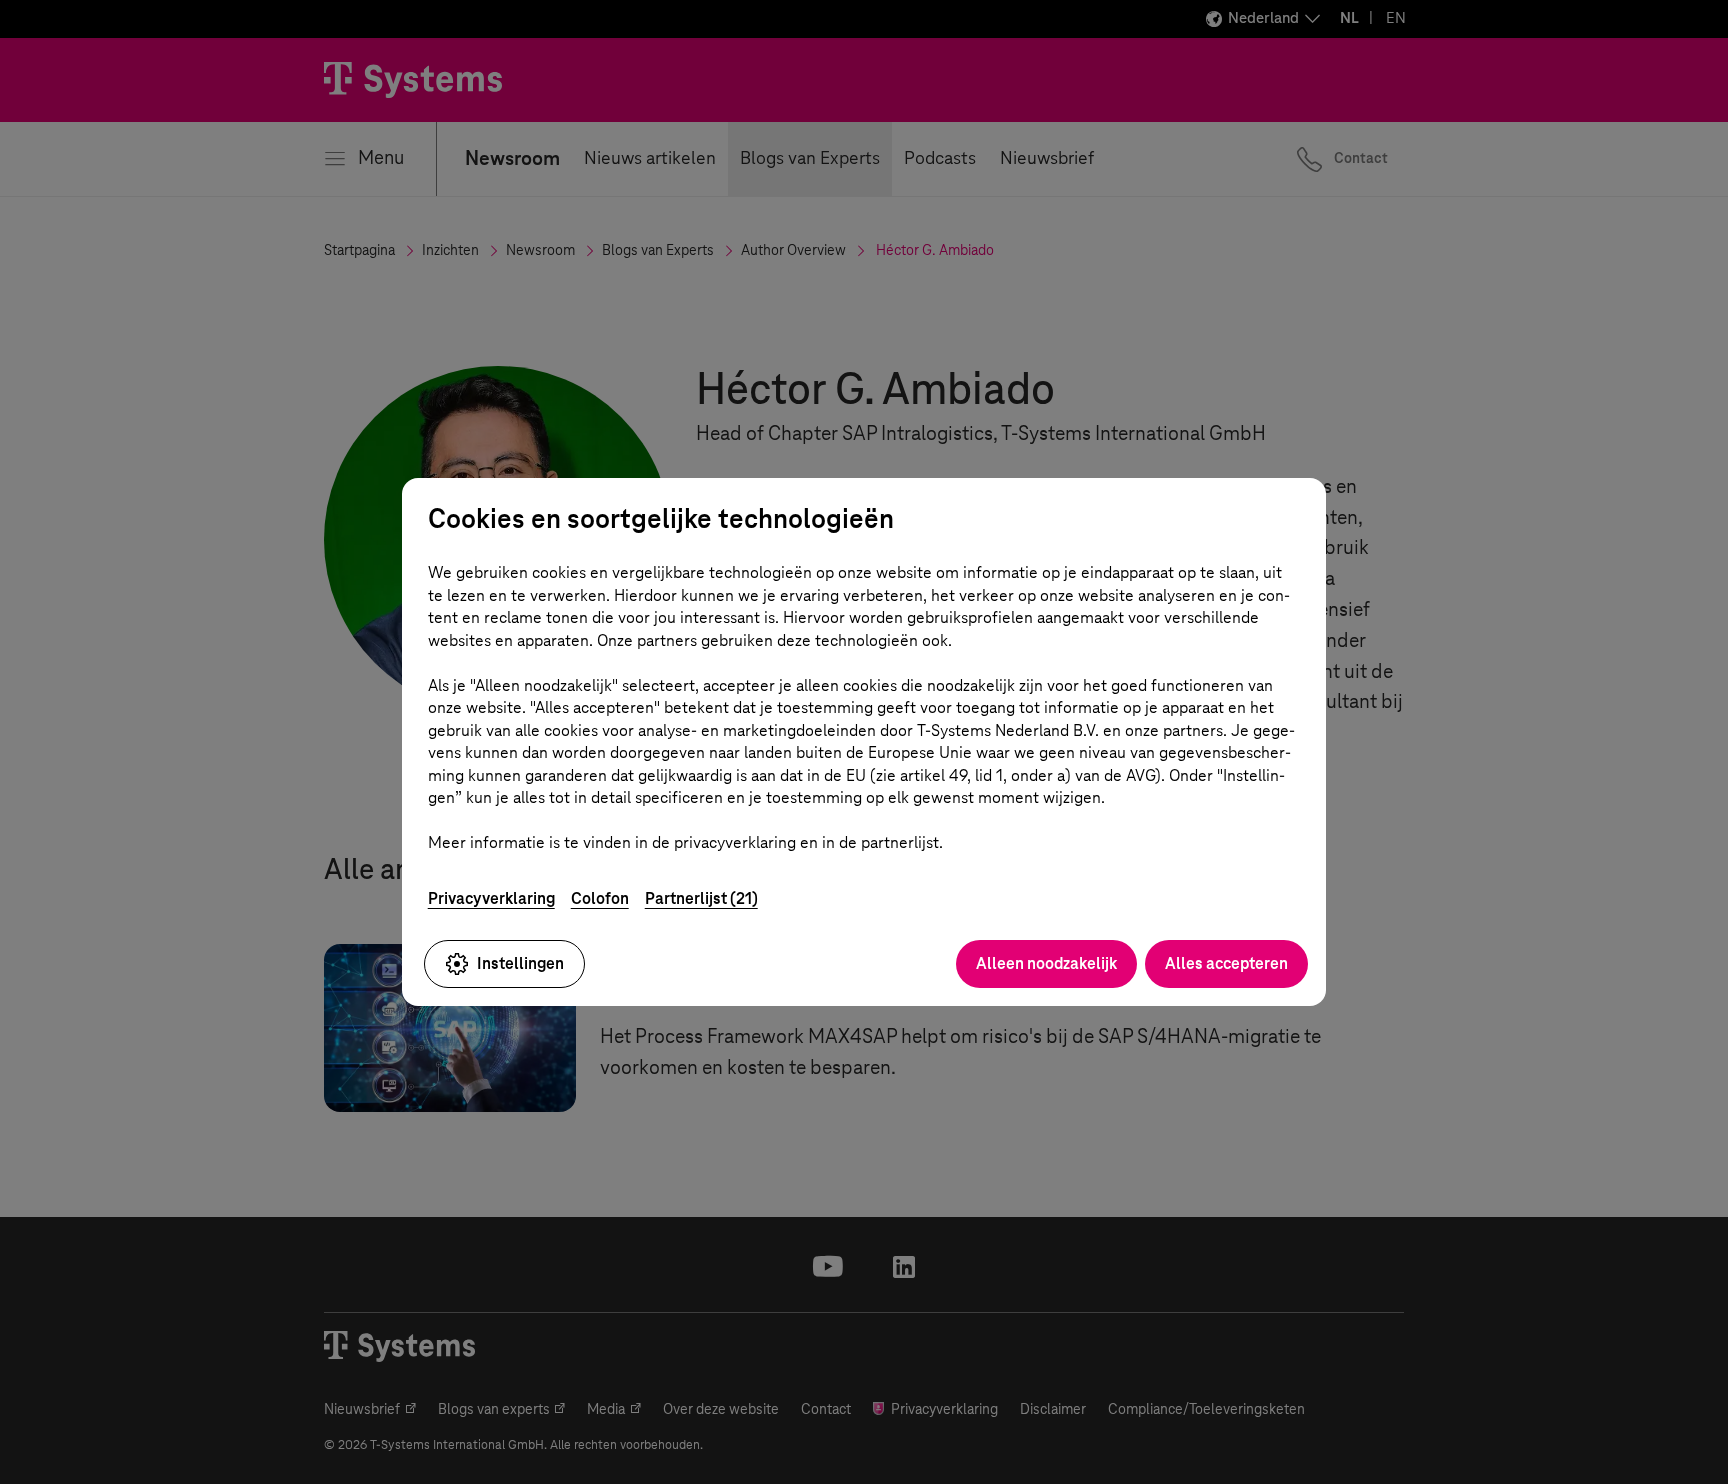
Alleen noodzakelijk (1046, 963)
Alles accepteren (1226, 963)
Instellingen (520, 963)
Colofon (600, 898)
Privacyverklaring (491, 898)
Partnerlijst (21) (701, 898)
